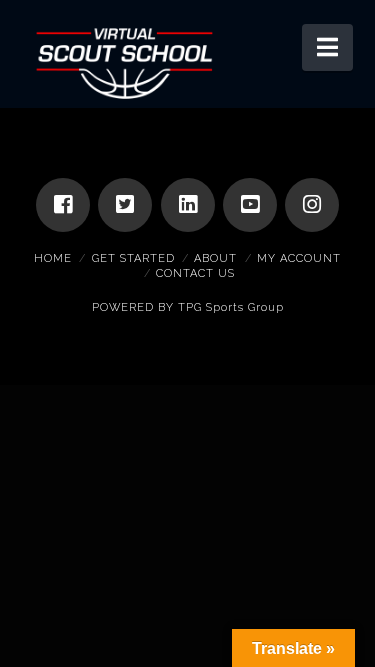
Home (53, 258)
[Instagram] (312, 205)
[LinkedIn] (188, 205)
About (215, 258)
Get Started (133, 258)
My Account (299, 258)
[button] (327, 47)
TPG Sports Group (231, 307)
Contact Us (195, 273)
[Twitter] (125, 205)
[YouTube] (250, 205)
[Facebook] (63, 205)
